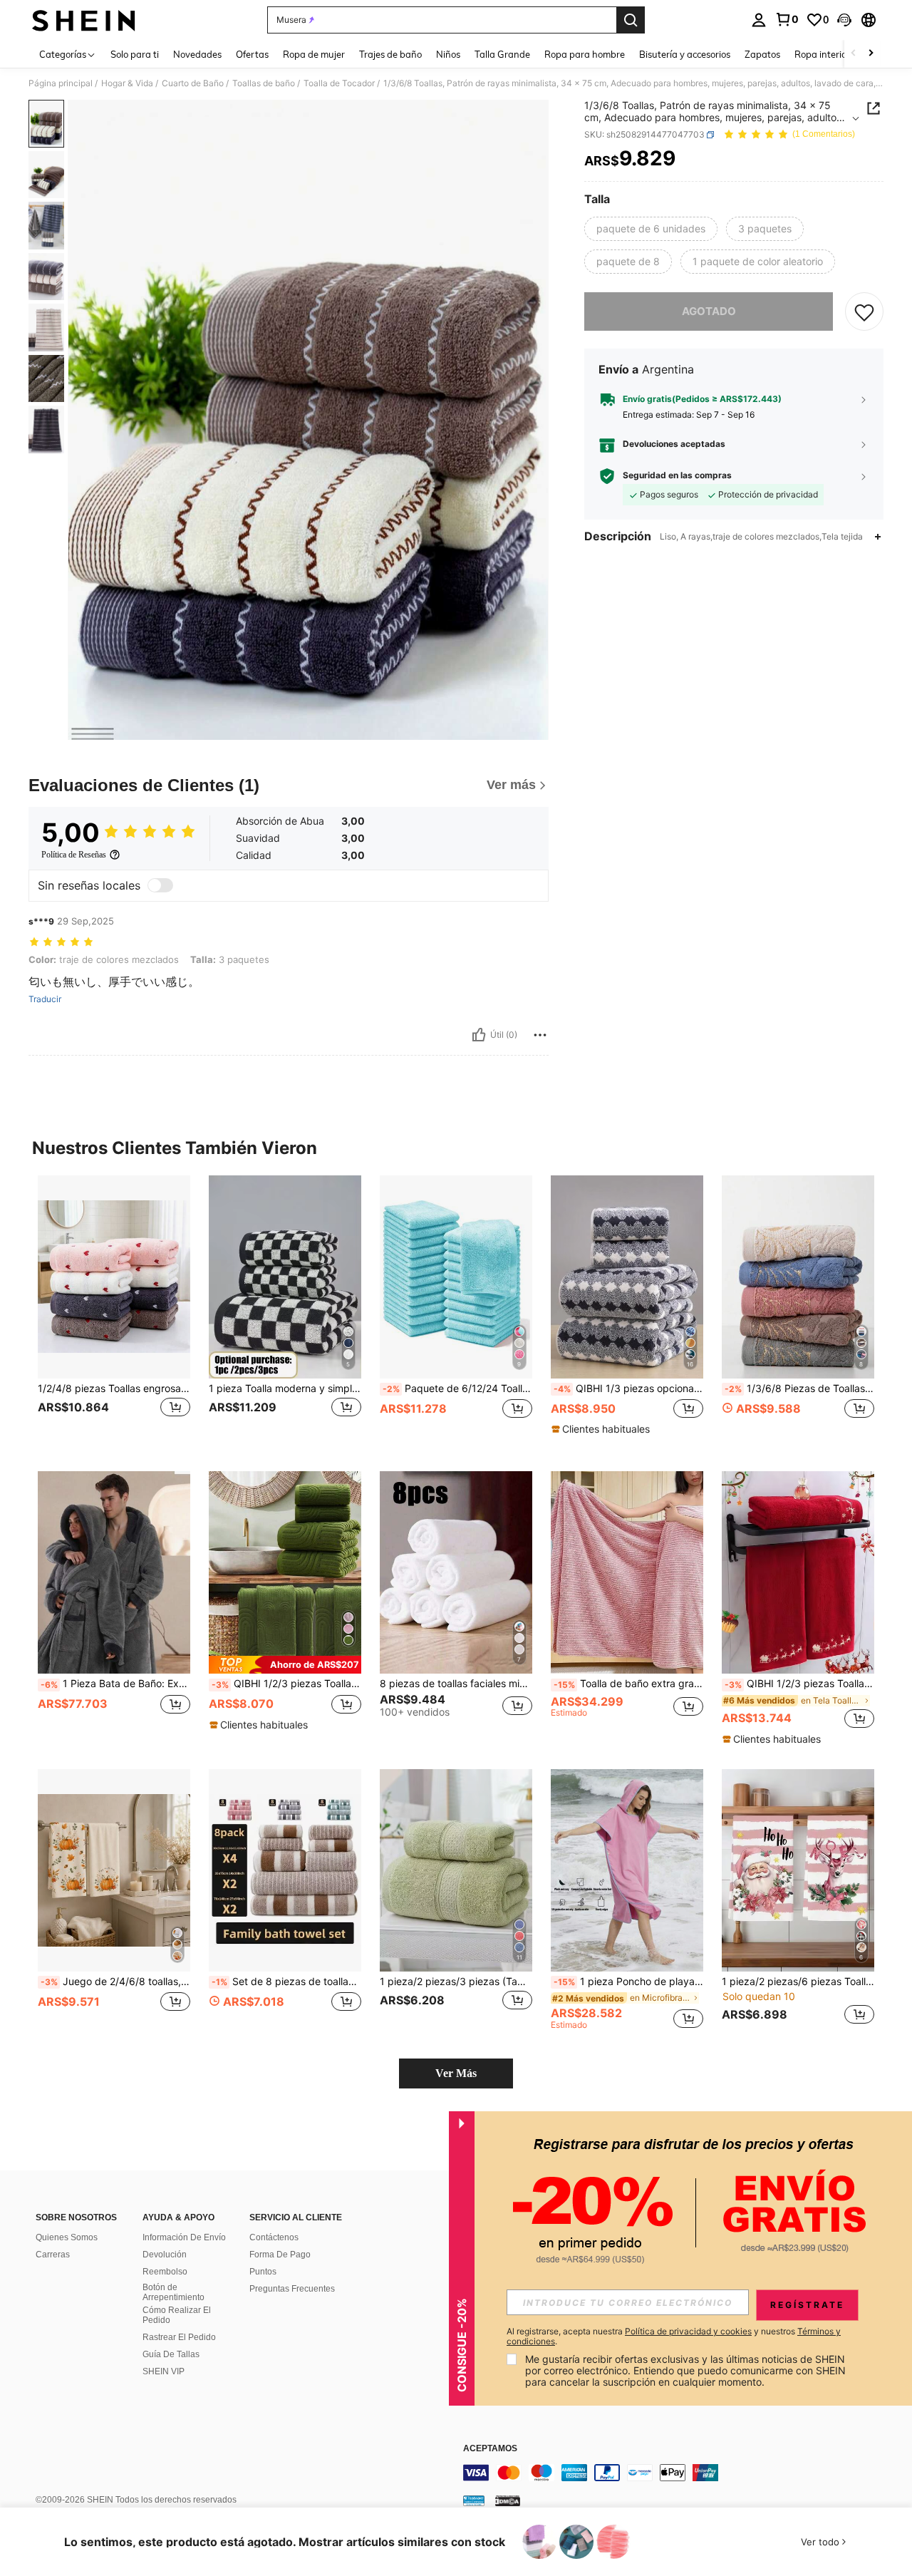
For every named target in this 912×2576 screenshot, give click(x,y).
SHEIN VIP (164, 2371)
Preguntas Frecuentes (292, 2289)
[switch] (160, 885)
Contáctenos (274, 2237)
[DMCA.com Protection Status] (508, 2500)
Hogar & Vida (127, 83)
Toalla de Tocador (339, 83)
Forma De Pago (280, 2255)
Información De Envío (184, 2237)
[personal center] (759, 20)
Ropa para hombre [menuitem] (585, 54)
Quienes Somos (67, 2237)
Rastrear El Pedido (179, 2337)
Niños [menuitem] (448, 54)
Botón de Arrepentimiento (173, 2292)
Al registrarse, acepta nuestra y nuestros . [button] (674, 2337)
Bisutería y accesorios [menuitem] (685, 54)
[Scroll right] (871, 54)
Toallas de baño (264, 83)
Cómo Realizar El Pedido (177, 2315)
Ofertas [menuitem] (252, 54)
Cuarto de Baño (193, 83)
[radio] (651, 229)
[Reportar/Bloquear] (540, 1035)
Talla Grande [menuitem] (502, 54)
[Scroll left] (854, 54)
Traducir (45, 999)
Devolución (165, 2255)
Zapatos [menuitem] (762, 54)
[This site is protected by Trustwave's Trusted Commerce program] (474, 2500)
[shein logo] (84, 20)
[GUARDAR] (864, 311)
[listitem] (114, 1312)
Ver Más (456, 2073)
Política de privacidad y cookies (688, 2331)
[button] (844, 20)
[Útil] (479, 1035)
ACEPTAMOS (490, 2449)
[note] (602, 1429)
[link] (787, 19)
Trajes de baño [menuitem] (390, 54)
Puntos (263, 2272)
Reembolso (165, 2272)
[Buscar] (631, 20)
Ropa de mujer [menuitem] (314, 54)
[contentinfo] (677, 2473)
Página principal (61, 83)
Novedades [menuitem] (197, 54)
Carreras (53, 2255)
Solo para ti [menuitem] (135, 54)
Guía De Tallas (171, 2354)
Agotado (709, 311)
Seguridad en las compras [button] (677, 475)
